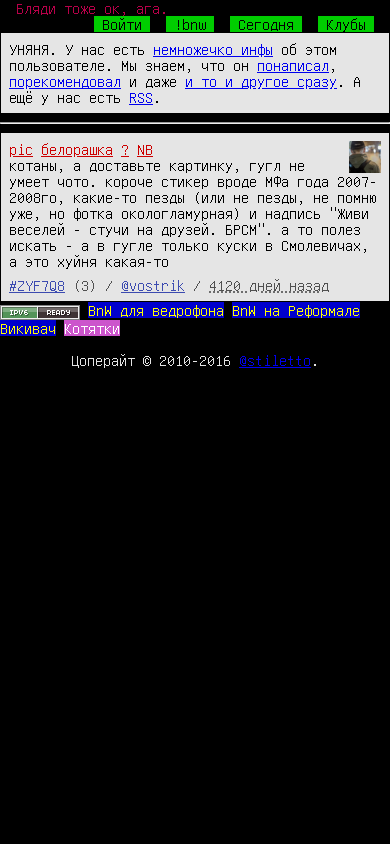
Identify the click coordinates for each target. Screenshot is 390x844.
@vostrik (153, 285)
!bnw (190, 24)
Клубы (346, 24)
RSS (141, 97)
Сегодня (266, 24)
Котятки (92, 328)
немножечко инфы (213, 49)
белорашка (77, 149)
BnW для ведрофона (156, 310)
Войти (122, 24)
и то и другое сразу (261, 81)
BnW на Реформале (296, 310)
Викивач (28, 328)
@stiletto (275, 360)
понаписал (293, 65)
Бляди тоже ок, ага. (92, 8)
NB (145, 149)
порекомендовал (65, 81)
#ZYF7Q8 (37, 285)
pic (21, 149)
